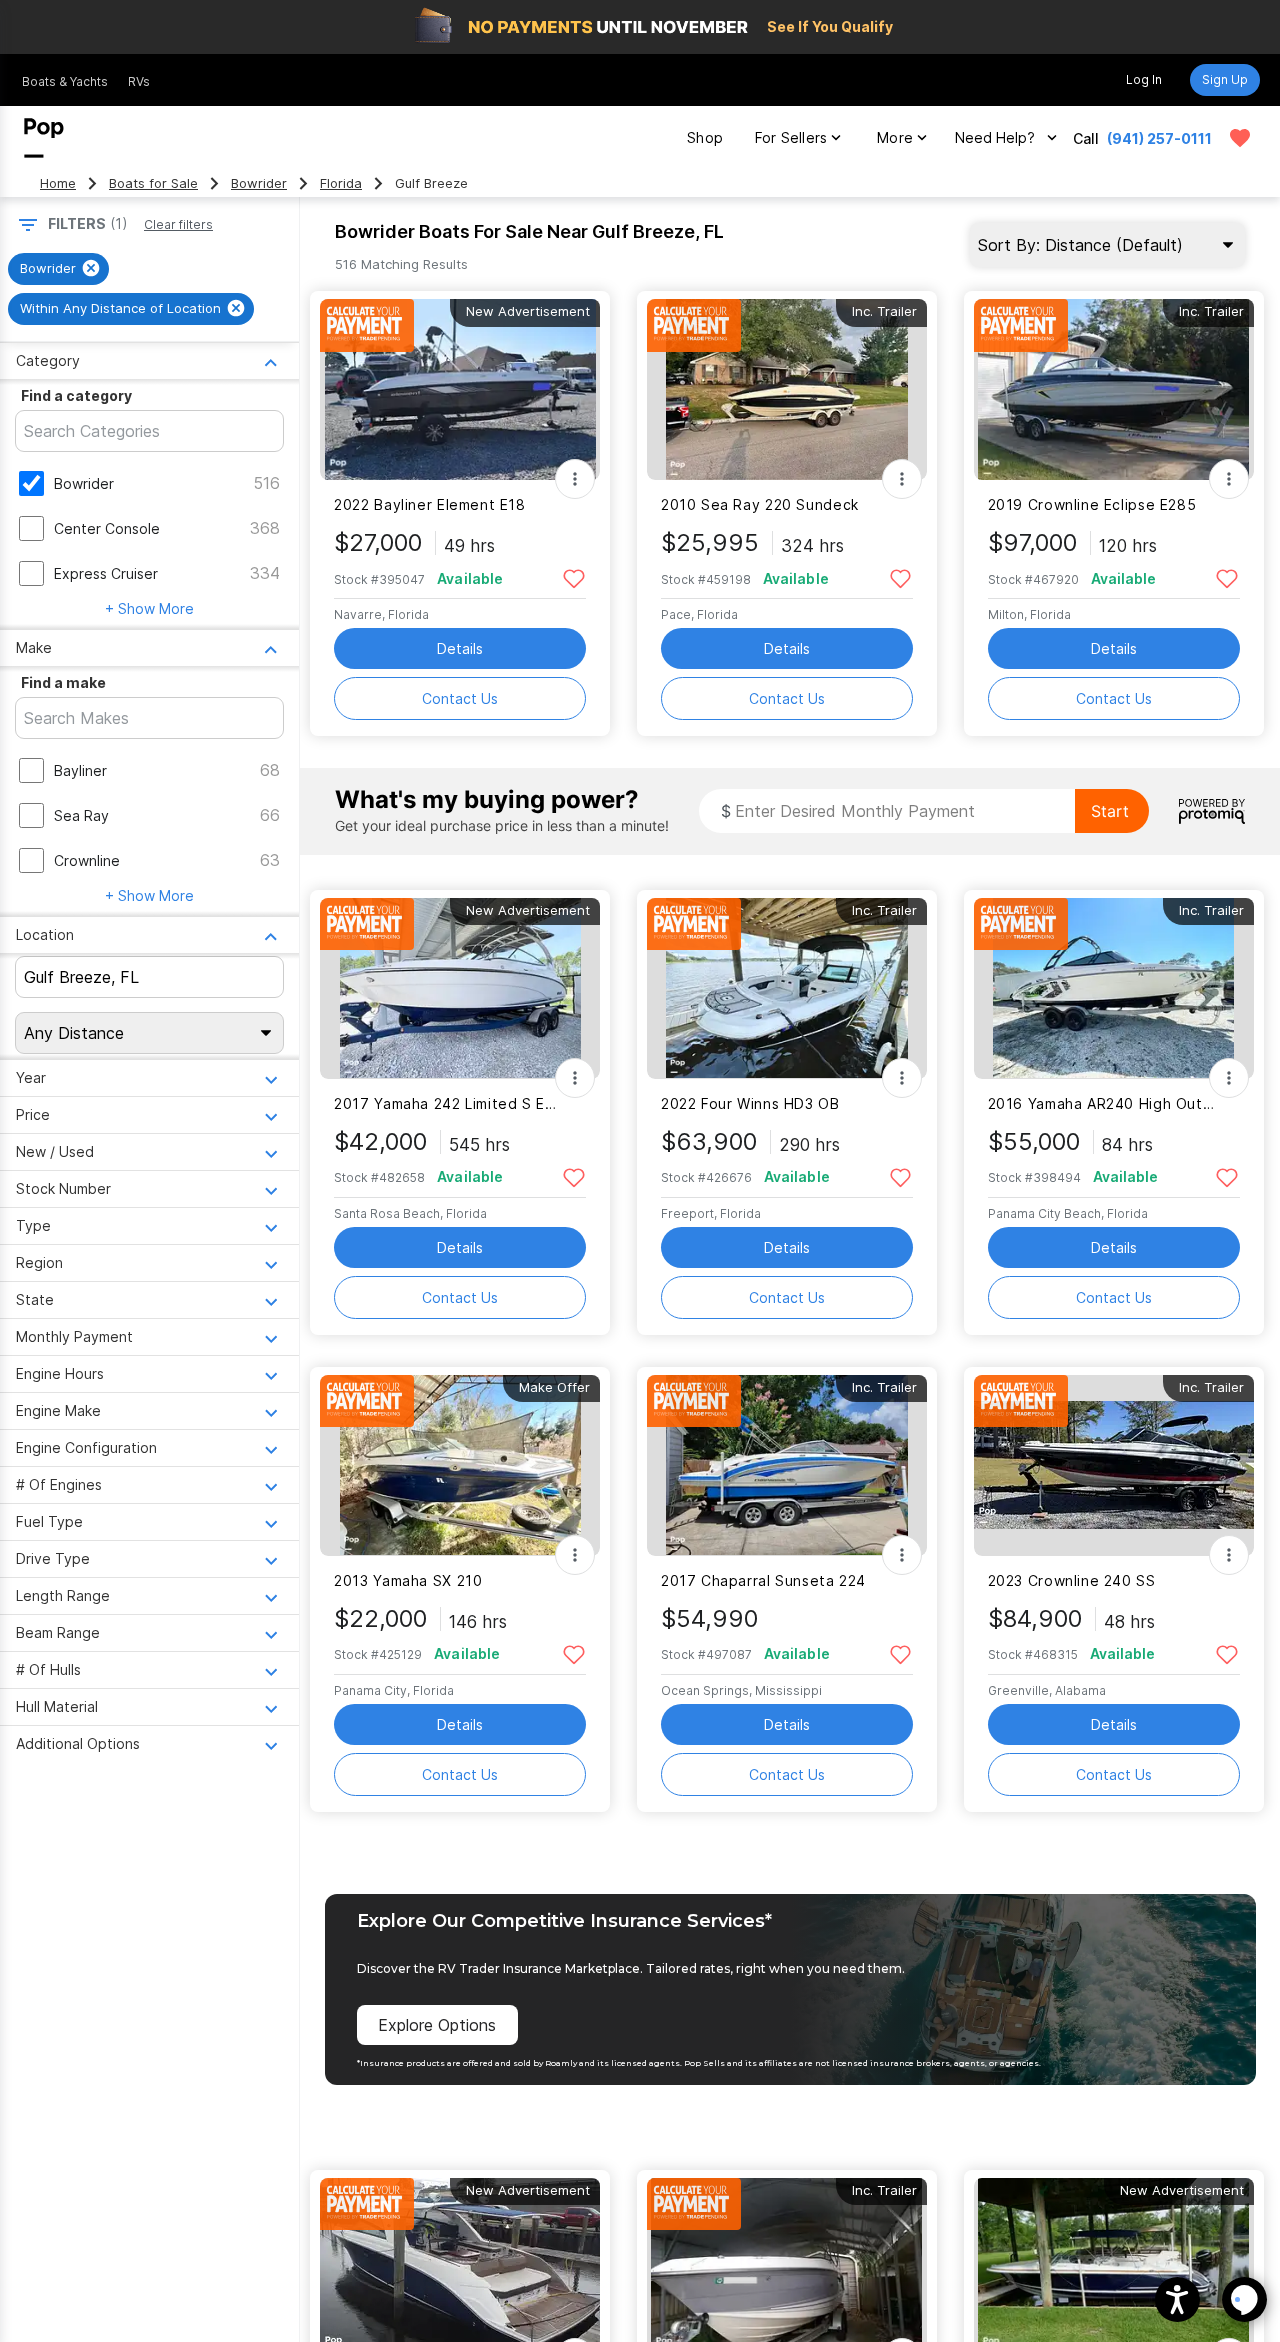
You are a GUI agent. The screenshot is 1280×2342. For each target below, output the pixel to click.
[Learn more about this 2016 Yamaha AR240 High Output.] (1114, 988)
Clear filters (178, 224)
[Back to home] (44, 138)
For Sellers (791, 137)
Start (1110, 811)
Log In (1144, 79)
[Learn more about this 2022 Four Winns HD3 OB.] (787, 988)
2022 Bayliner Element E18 (430, 504)
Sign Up (1225, 79)
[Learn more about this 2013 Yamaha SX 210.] (460, 1465)
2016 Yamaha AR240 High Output (1101, 1103)
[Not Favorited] (573, 577)
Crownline (87, 860)
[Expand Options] (575, 479)
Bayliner (80, 770)
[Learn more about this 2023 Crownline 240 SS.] (1114, 1465)
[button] (1177, 2299)
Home (58, 183)
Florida (341, 183)
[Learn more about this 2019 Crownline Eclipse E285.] (1114, 389)
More (895, 137)
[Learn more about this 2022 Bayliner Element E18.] (460, 389)
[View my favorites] (1240, 138)
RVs (139, 81)
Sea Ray (81, 815)
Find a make (63, 682)
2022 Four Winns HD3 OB (750, 1103)
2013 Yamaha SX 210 (408, 1580)
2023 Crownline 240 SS (1072, 1580)
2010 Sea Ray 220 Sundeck (760, 504)
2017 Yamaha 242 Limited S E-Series (447, 1103)
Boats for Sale (153, 183)
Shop (705, 137)
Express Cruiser (106, 573)
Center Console (107, 528)
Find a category (76, 395)
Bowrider (259, 183)
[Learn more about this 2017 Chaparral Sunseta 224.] (787, 1465)
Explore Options (437, 2025)
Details (460, 648)
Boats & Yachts (65, 81)
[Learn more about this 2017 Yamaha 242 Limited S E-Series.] (460, 988)
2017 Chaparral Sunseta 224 (763, 1580)
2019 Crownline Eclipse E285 (1092, 504)
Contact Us (460, 698)
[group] (58, 269)
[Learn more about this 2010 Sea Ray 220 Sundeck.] (787, 389)
